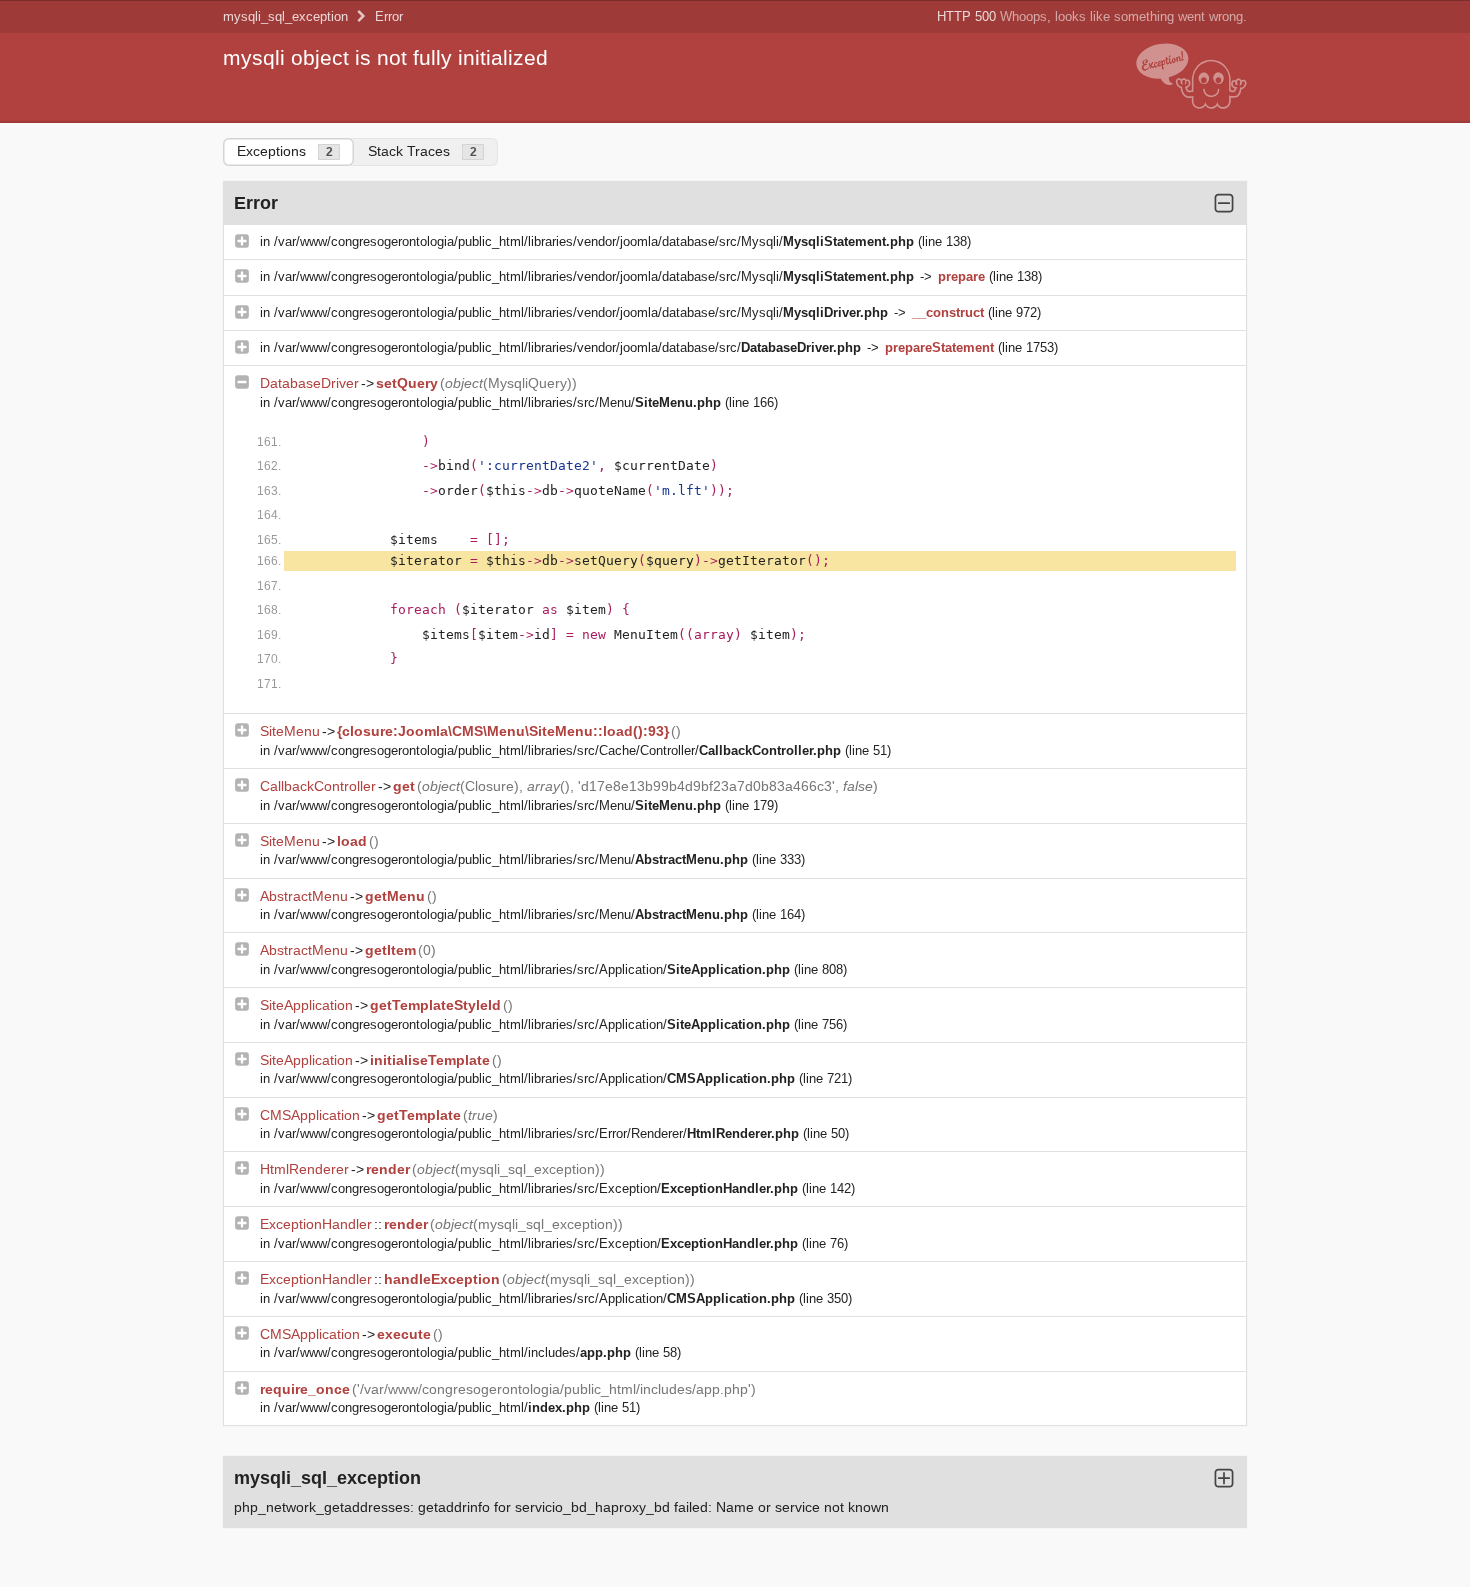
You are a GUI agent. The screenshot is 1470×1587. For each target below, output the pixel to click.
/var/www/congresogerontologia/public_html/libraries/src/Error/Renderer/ (536, 1133)
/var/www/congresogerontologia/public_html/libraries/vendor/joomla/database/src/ (567, 347)
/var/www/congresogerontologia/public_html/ (432, 1407)
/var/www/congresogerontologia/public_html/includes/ (452, 1352)
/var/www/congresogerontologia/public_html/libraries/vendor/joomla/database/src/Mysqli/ (594, 241)
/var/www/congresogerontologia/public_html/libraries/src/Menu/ (497, 402)
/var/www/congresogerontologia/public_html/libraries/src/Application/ (532, 969)
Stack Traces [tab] (422, 151)
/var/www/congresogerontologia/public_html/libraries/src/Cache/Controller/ (557, 750)
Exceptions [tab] (285, 151)
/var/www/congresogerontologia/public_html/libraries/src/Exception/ (536, 1188)
